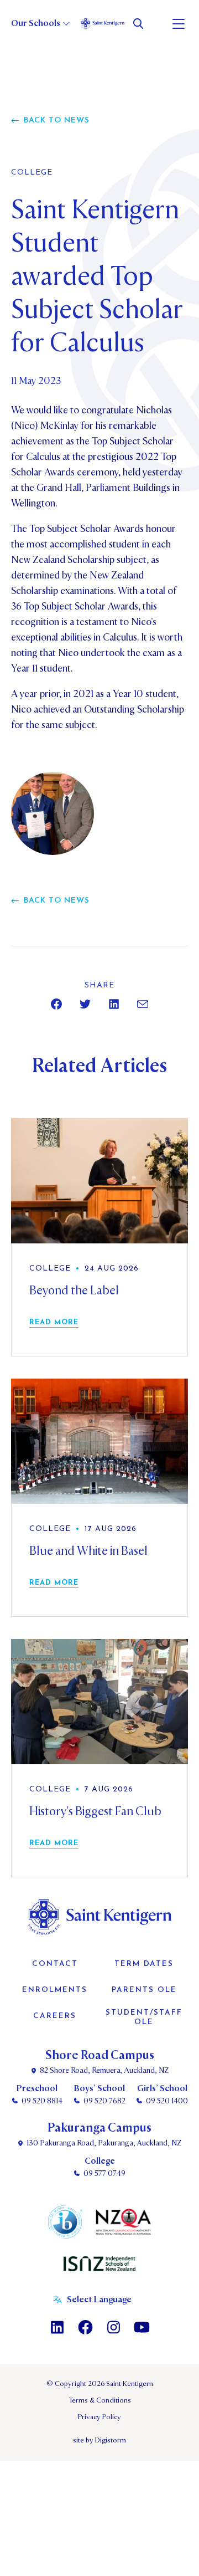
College (32, 173)
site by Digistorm (99, 2440)
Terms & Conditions (100, 2400)
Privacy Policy (99, 2417)
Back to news (57, 121)
